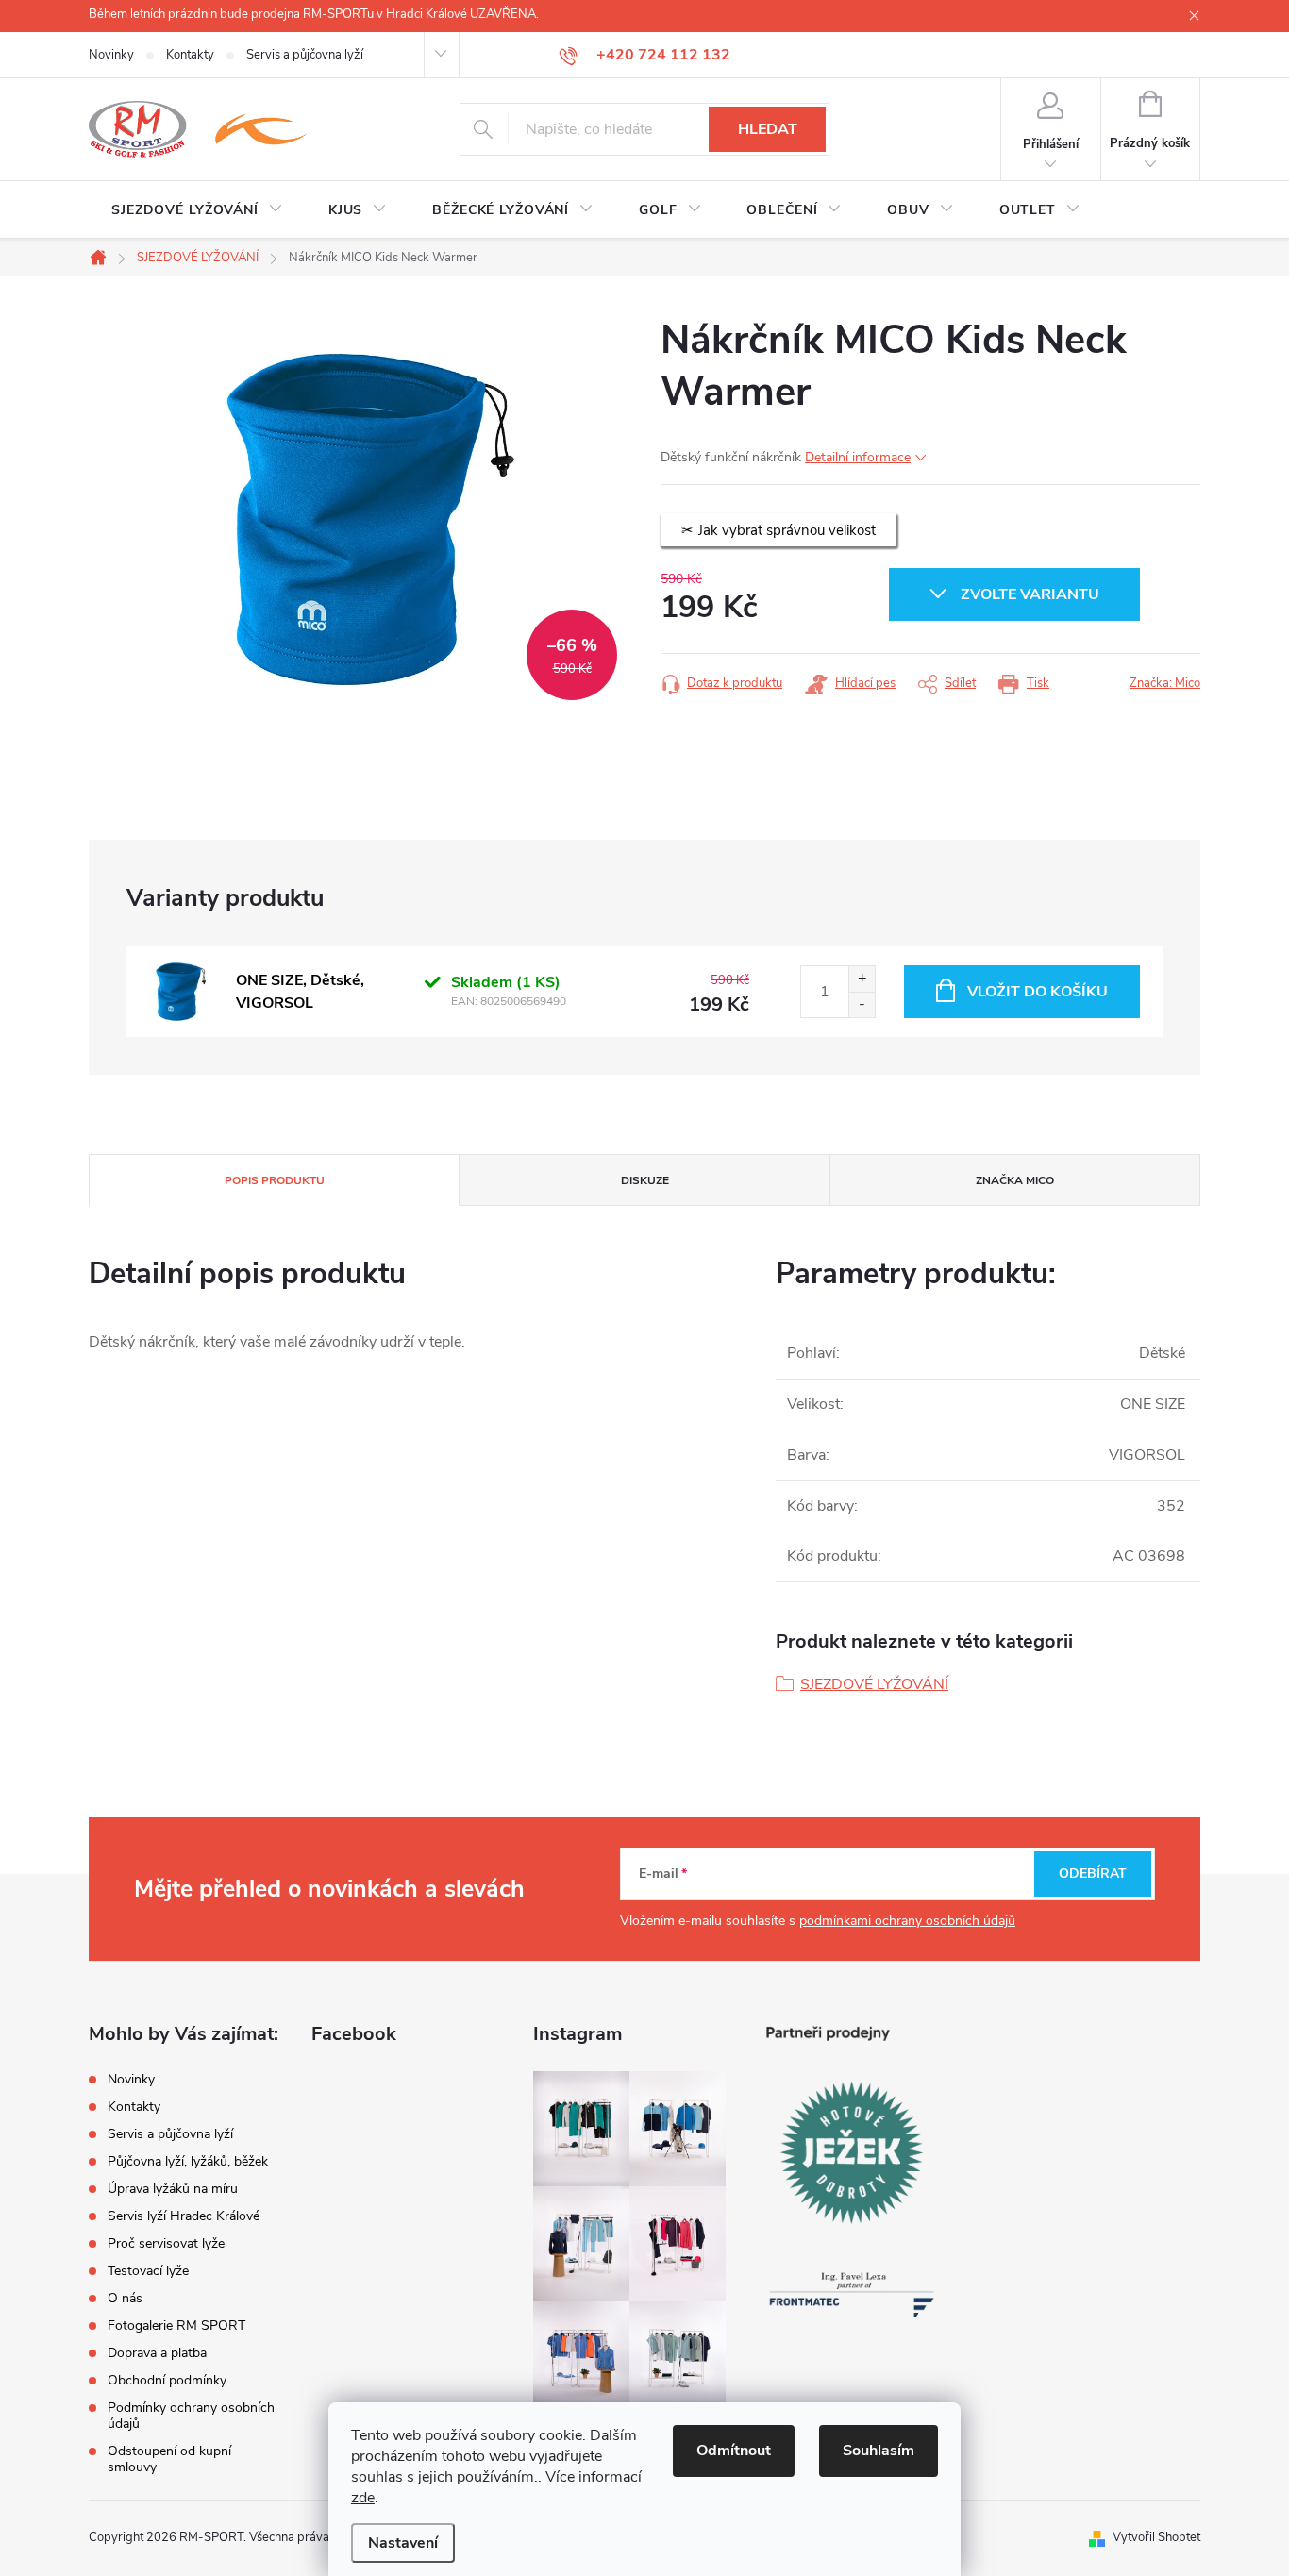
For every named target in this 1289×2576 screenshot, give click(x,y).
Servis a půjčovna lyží (305, 55)
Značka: (1165, 683)
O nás (125, 2298)
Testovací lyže (148, 2271)
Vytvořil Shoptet (1156, 2537)
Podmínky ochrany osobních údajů (191, 2416)
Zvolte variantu (1030, 594)
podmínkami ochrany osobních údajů (907, 1921)
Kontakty (190, 55)
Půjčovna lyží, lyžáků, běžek (188, 2161)
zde (363, 2498)
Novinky (111, 55)
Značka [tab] (1015, 1180)
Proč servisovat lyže (166, 2243)
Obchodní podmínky (167, 2380)
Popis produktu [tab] (275, 1180)
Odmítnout (734, 2451)
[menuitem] (197, 210)
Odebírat (1093, 1873)
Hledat (768, 129)
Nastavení (403, 2543)
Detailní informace (858, 457)
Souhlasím (879, 2451)
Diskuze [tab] (645, 1180)
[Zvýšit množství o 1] (862, 979)
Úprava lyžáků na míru (173, 2189)
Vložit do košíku (1038, 992)
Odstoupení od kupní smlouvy (169, 2459)
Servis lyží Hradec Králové (184, 2216)
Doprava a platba (157, 2353)
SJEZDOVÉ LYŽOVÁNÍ (874, 1684)
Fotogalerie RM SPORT (176, 2325)
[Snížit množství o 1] (862, 1004)
